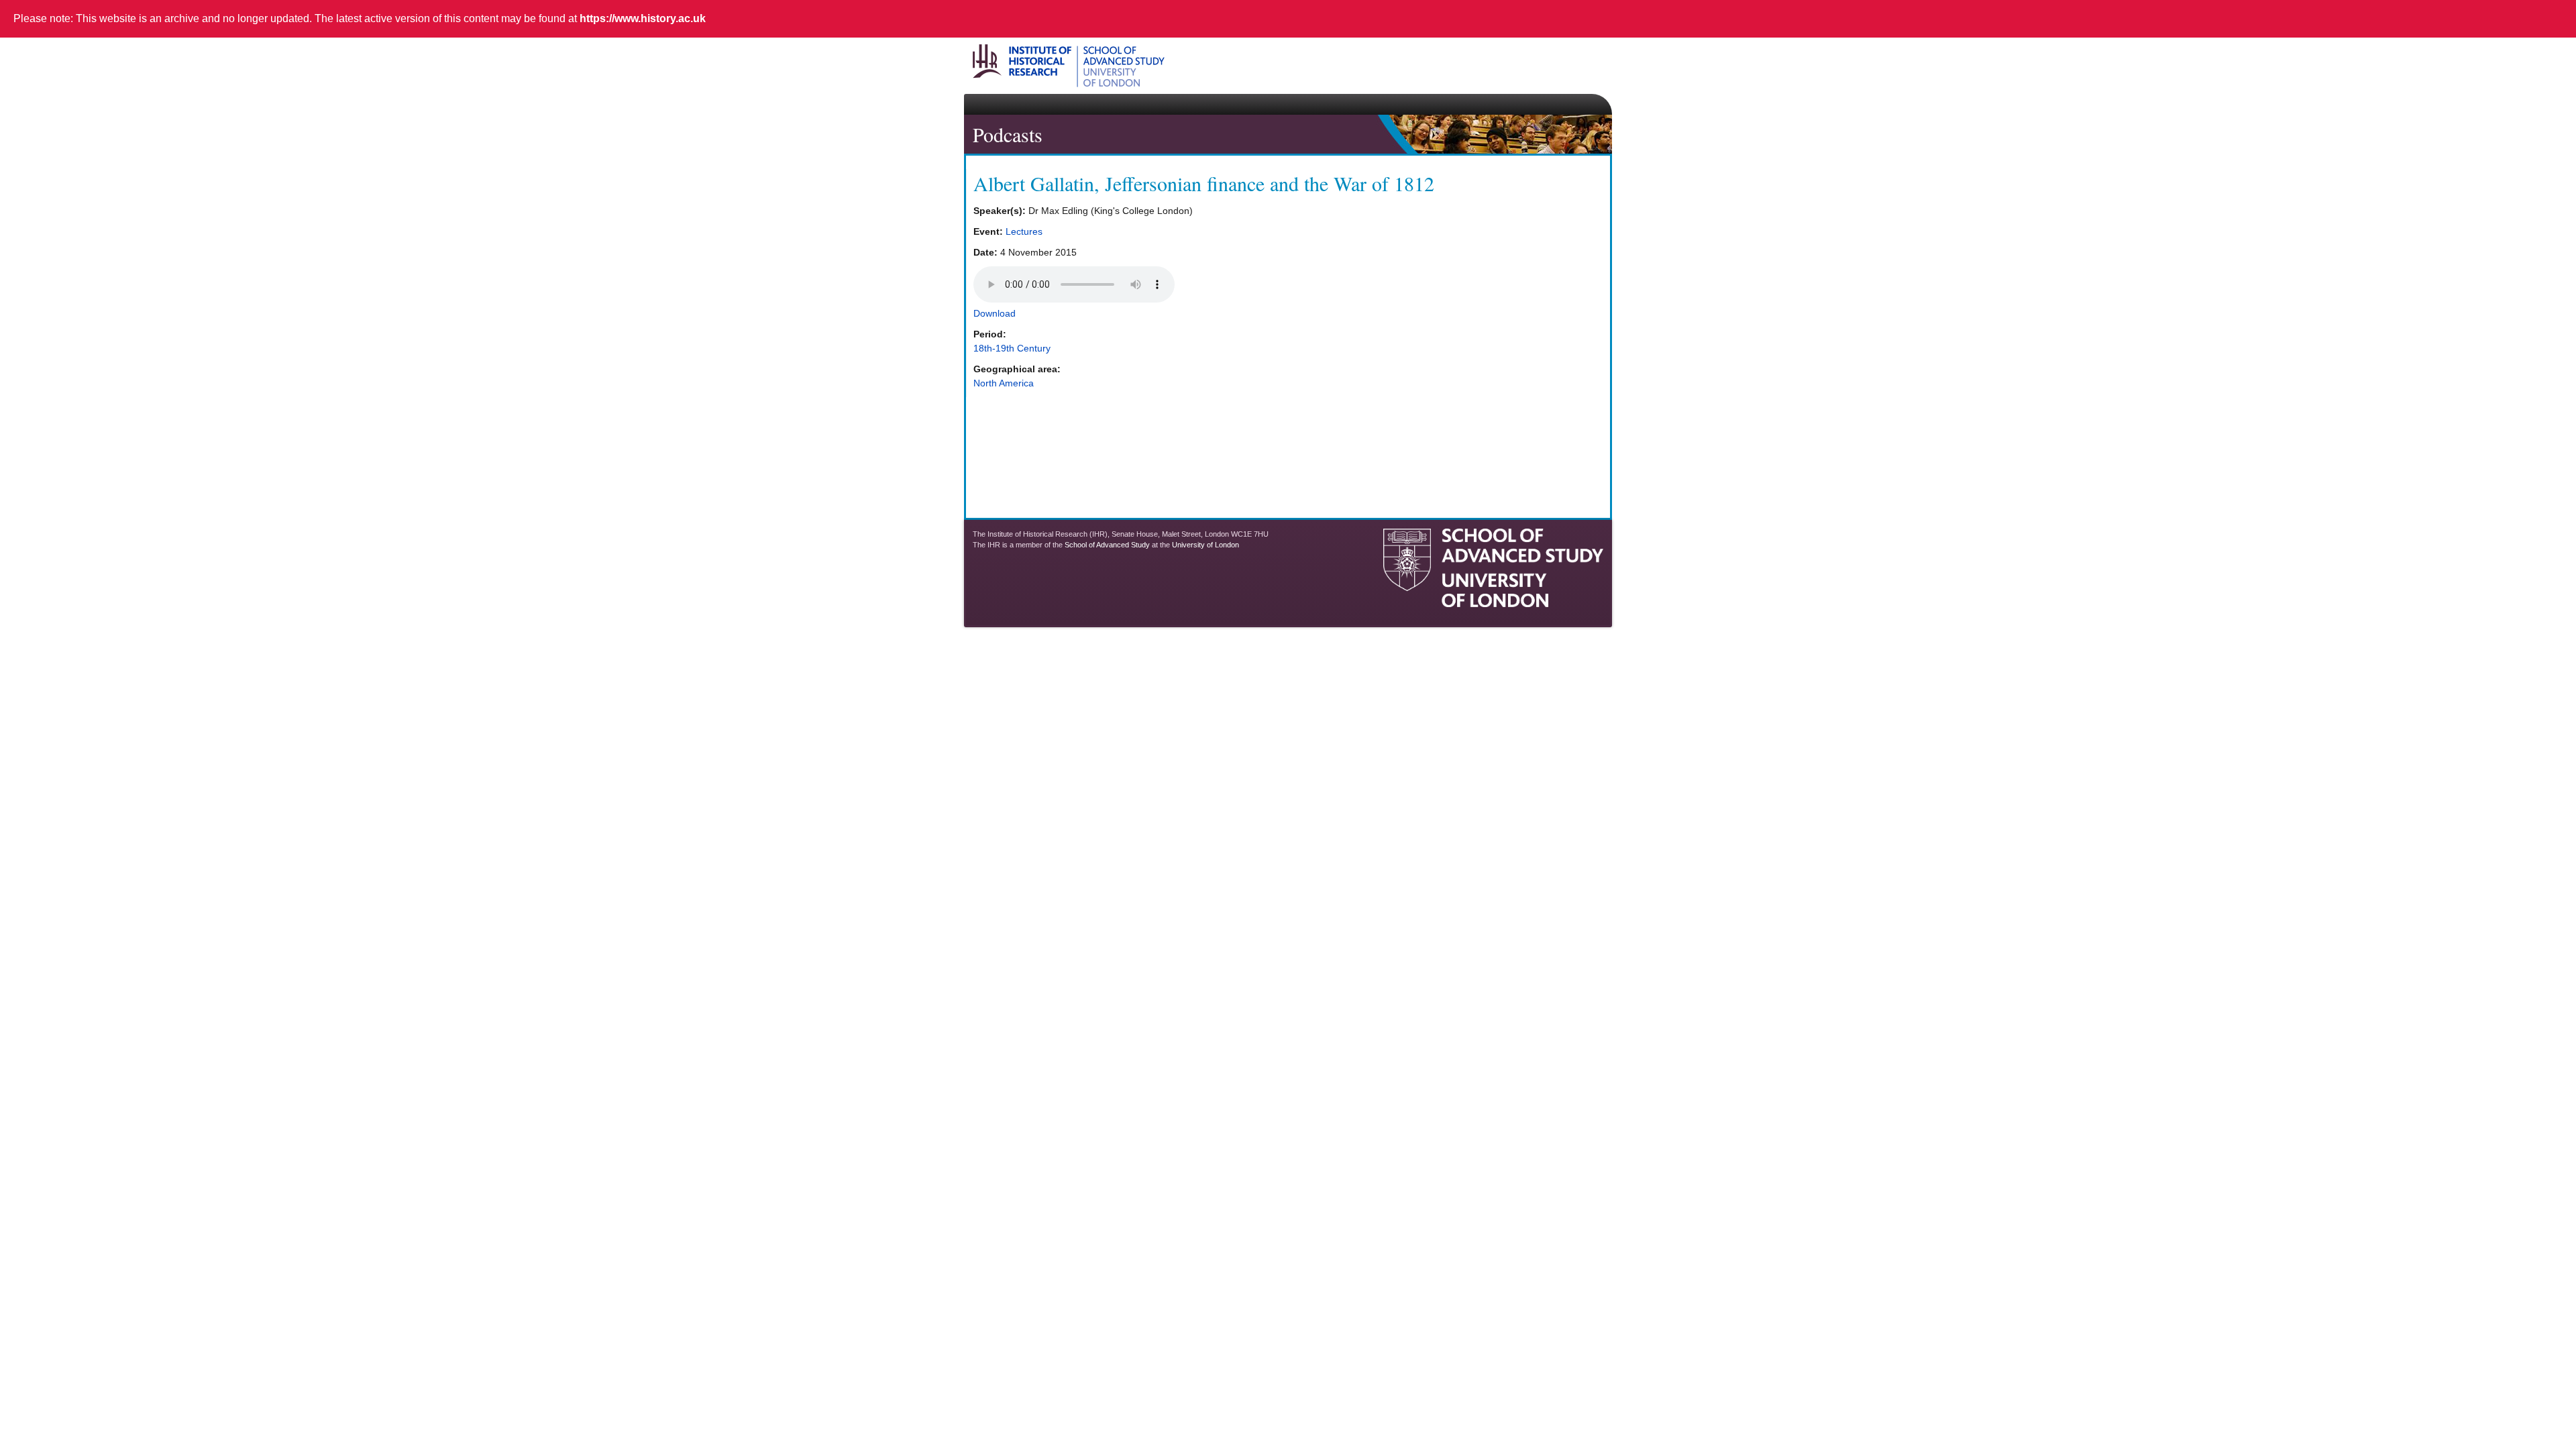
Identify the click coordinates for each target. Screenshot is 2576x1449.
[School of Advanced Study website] (1493, 602)
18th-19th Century (1012, 348)
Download (995, 313)
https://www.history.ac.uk (643, 18)
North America (1004, 383)
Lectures (1024, 231)
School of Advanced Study (1107, 545)
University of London (1205, 545)
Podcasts (1008, 134)
